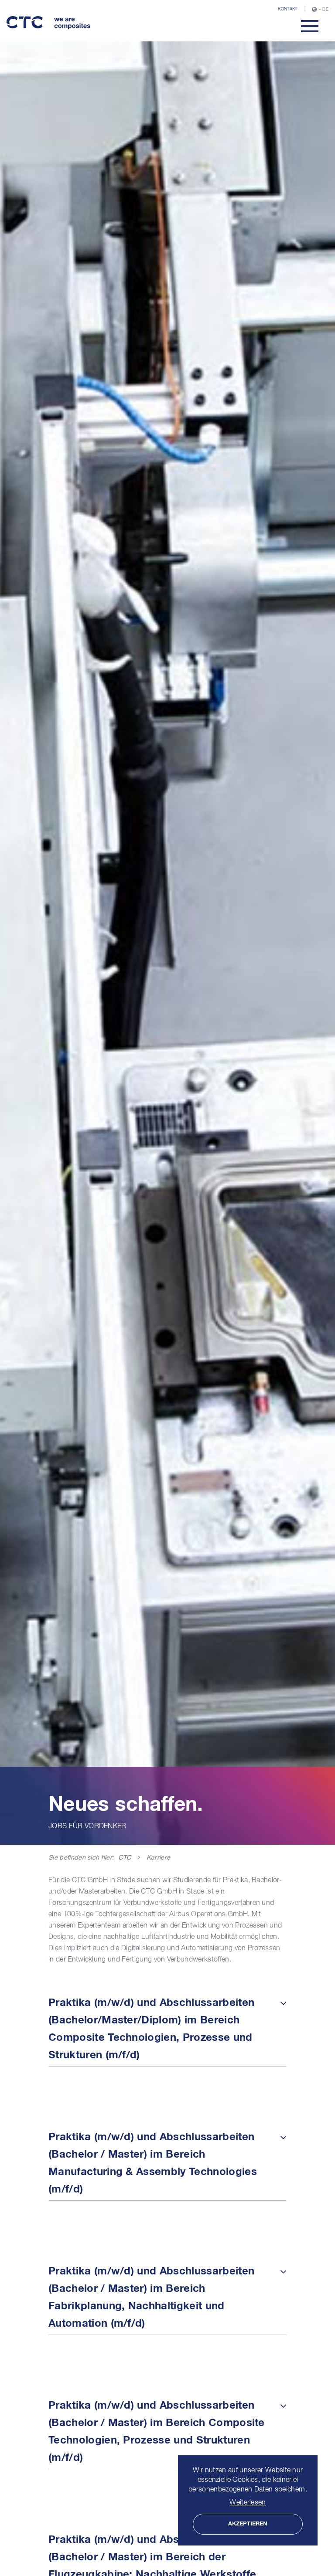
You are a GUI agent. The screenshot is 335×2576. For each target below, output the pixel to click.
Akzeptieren (248, 2524)
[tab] (167, 2029)
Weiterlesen (248, 2503)
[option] (167, 943)
